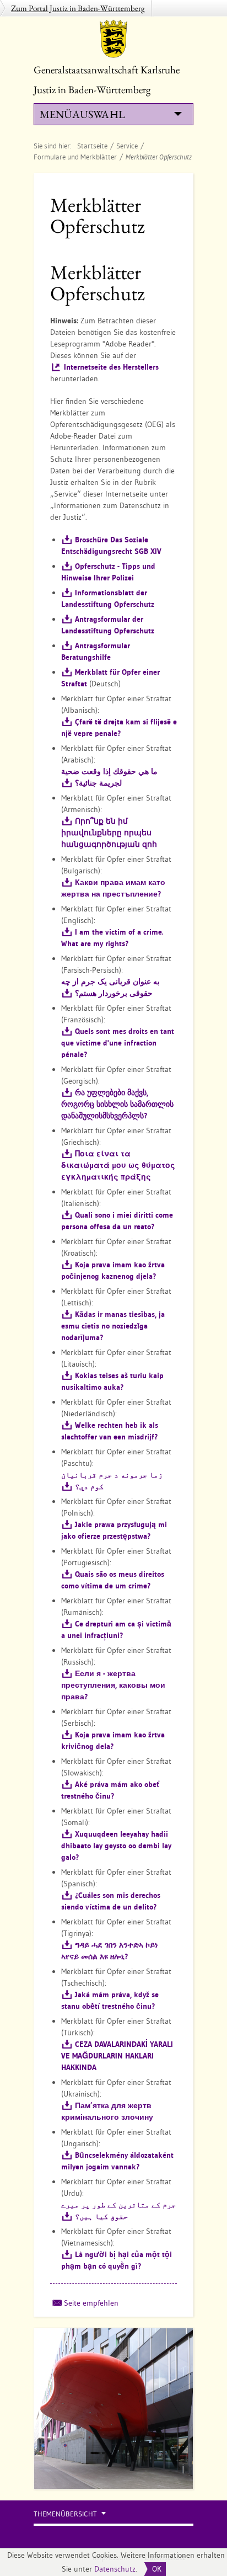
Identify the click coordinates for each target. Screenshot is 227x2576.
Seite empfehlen (91, 2303)
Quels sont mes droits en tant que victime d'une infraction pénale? (118, 1043)
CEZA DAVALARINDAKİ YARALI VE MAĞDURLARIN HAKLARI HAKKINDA (117, 2056)
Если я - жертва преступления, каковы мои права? (113, 1685)
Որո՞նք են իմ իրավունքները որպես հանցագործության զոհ (109, 833)
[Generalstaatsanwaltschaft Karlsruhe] (113, 39)
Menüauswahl (82, 114)
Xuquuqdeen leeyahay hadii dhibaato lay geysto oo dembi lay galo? (116, 1846)
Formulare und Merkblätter (75, 157)
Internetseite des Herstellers (111, 367)
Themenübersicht (65, 2514)
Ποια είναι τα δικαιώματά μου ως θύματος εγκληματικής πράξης (118, 1165)
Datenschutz (115, 2569)
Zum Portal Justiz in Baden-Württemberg (78, 8)
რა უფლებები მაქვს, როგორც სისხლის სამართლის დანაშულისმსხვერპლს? (117, 1104)
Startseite (92, 146)
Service (127, 146)
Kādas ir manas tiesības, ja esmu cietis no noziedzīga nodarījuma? (113, 1326)
